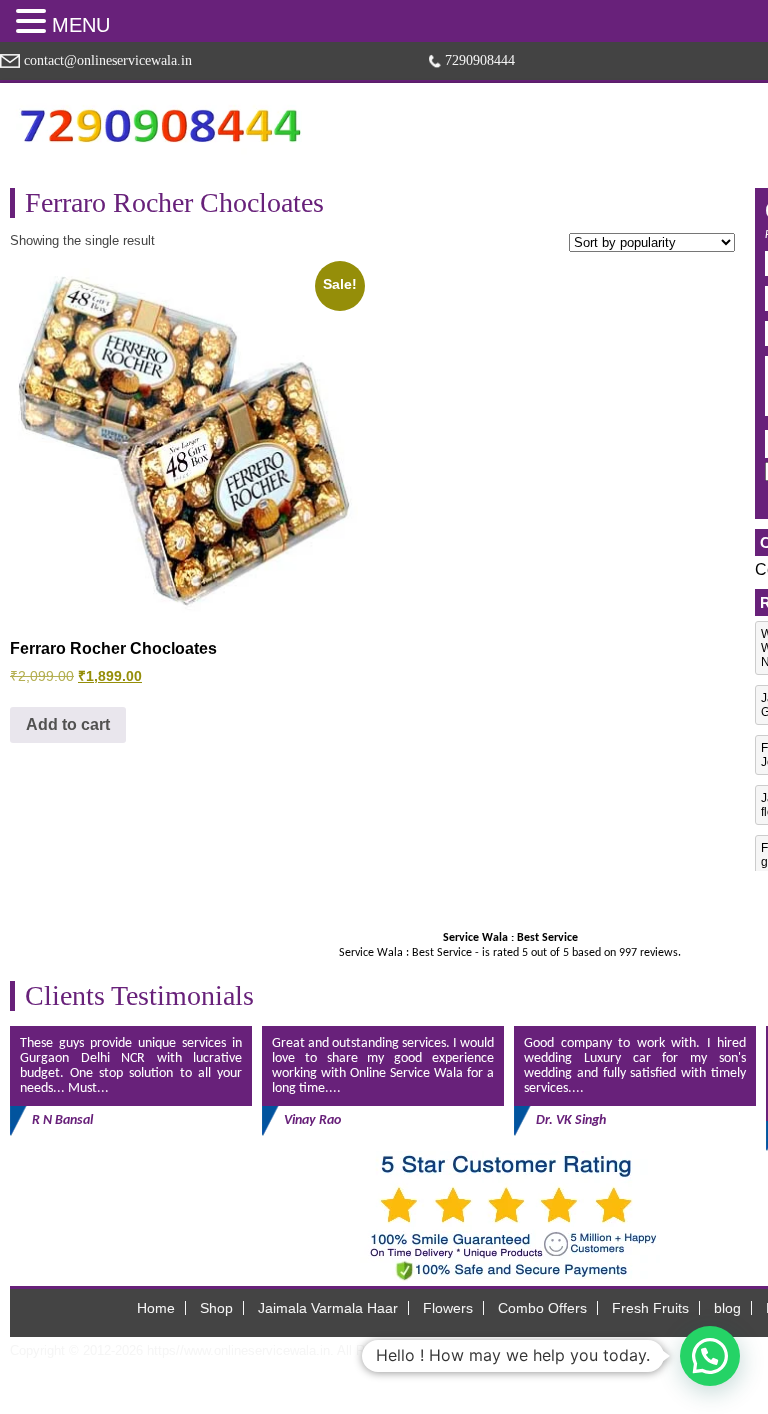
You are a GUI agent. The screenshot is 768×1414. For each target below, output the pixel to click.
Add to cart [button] (68, 724)
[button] (34, 21)
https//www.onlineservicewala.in (238, 1350)
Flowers (448, 1308)
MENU (81, 25)
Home (156, 1308)
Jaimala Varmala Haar (328, 1308)
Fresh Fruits (650, 1308)
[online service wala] (160, 125)
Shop (216, 1308)
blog (727, 1308)
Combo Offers (542, 1308)
